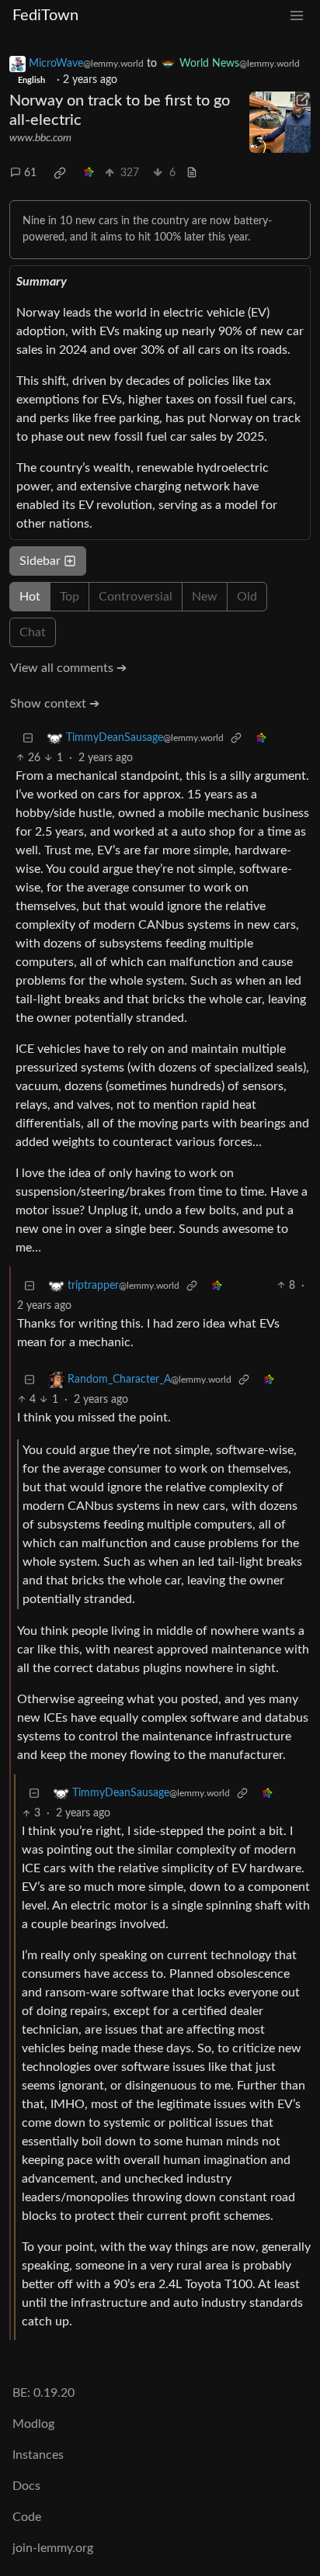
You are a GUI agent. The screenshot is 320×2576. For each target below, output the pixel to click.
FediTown (45, 16)
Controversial (136, 597)
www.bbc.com (40, 138)
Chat (33, 632)
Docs (26, 2486)
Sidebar (40, 561)
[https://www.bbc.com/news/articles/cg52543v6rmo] (280, 122)
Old (247, 597)
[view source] (192, 173)
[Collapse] (28, 738)
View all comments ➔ (68, 668)
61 (30, 173)
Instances (38, 2455)
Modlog (33, 2424)
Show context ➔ (55, 704)
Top (70, 597)
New (205, 597)
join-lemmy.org (53, 2548)
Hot (30, 597)
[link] (60, 173)
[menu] (297, 16)
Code (27, 2517)
